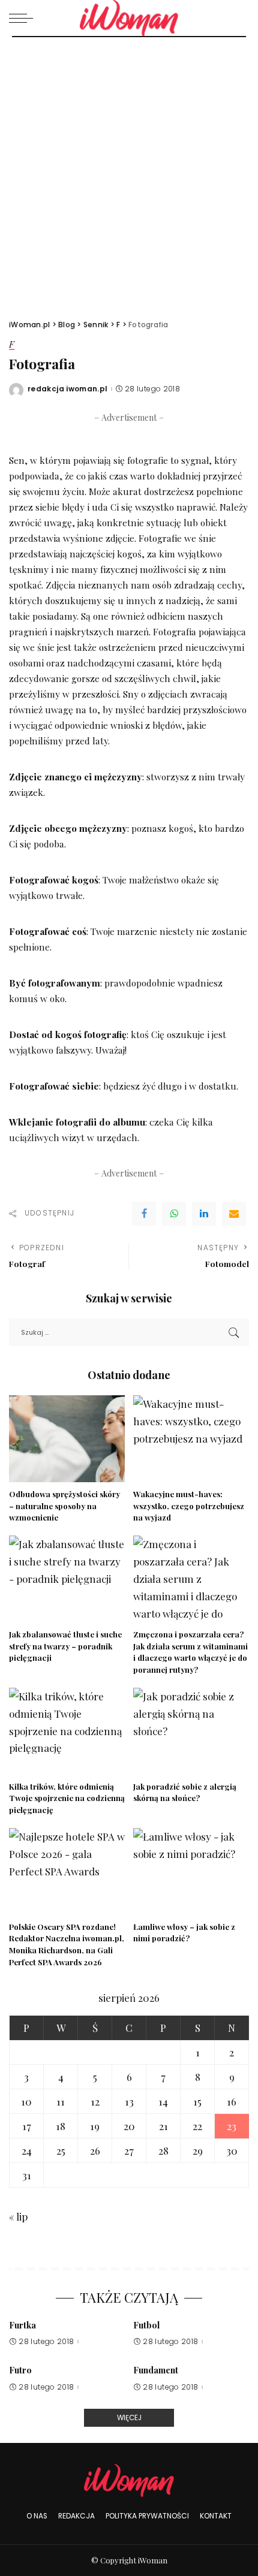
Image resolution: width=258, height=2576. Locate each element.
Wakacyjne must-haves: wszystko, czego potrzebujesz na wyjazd (189, 1506)
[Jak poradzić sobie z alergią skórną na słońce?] (191, 1731)
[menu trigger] (24, 18)
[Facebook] (144, 1214)
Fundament (156, 2370)
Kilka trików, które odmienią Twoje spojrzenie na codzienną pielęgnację (67, 1798)
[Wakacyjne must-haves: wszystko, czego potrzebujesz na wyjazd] (191, 1439)
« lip (18, 2216)
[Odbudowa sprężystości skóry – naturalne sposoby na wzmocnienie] (67, 1439)
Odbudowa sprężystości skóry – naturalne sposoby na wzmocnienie (64, 1506)
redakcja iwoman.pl (68, 389)
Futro (20, 2370)
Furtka (22, 2325)
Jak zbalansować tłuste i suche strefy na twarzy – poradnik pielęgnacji (65, 1646)
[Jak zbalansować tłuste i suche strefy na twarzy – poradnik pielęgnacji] (67, 1579)
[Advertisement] (129, 172)
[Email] (234, 1214)
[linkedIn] (204, 1214)
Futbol (146, 2325)
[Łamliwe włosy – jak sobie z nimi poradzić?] (191, 1871)
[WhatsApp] (174, 1214)
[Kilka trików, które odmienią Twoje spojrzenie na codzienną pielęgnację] (67, 1731)
